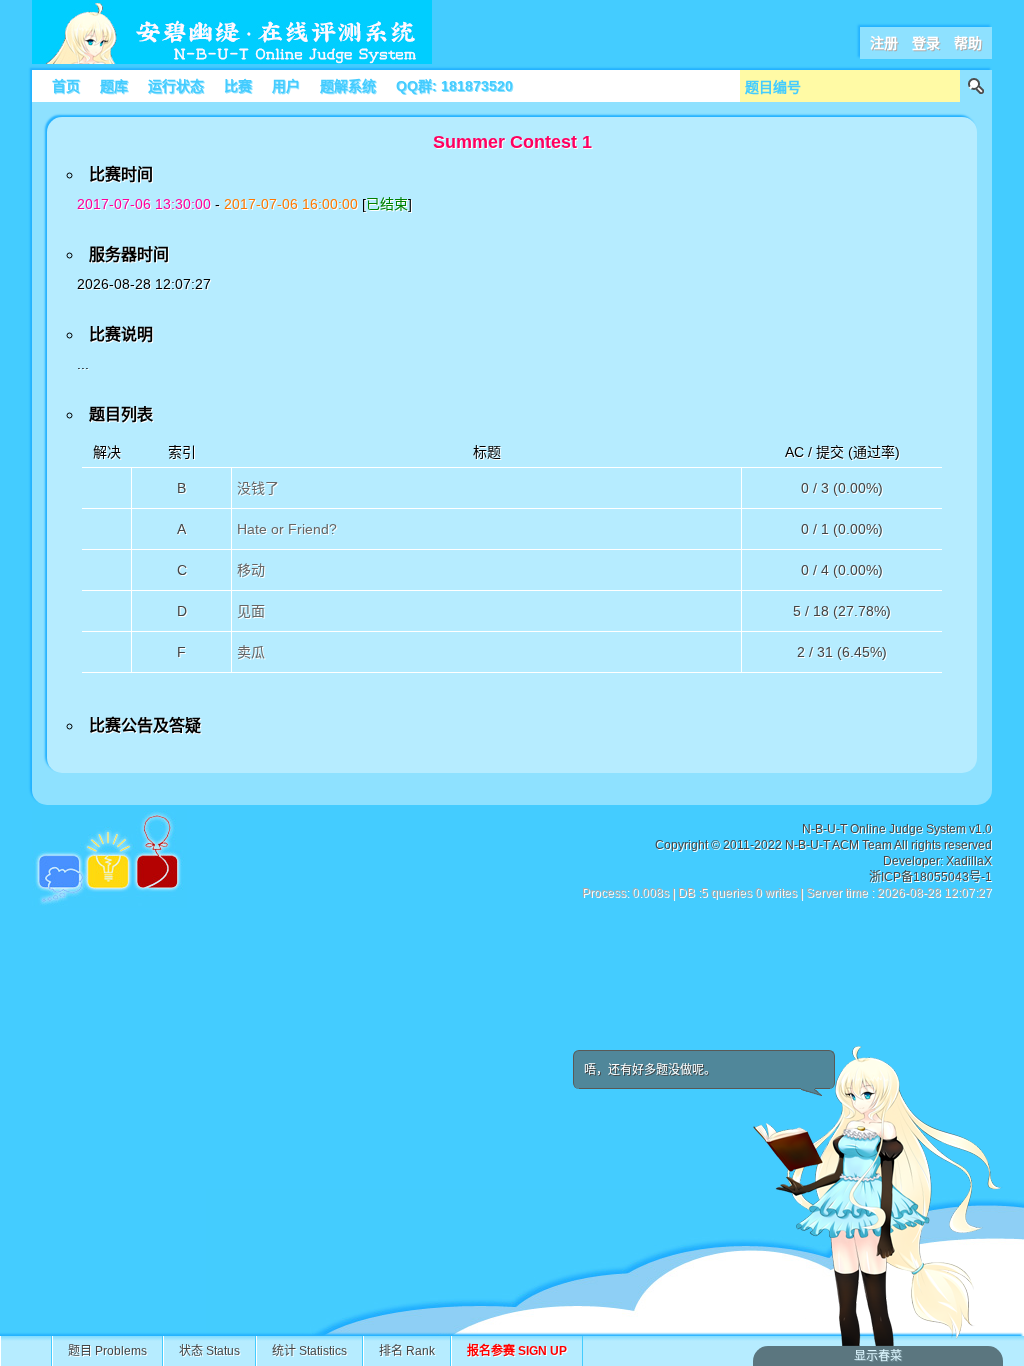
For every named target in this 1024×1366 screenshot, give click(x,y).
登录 (926, 43)
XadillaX (969, 861)
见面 (251, 611)
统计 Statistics (309, 1351)
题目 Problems (107, 1351)
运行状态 (176, 86)
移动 (251, 570)
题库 (114, 86)
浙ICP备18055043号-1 (930, 877)
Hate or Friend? (287, 529)
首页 (66, 86)
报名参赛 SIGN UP (517, 1351)
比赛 (238, 86)
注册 (884, 43)
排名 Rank (407, 1351)
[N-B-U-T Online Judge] (232, 60)
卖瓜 (251, 652)
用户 (286, 86)
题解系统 (348, 86)
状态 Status (209, 1351)
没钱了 (258, 488)
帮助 (968, 43)
